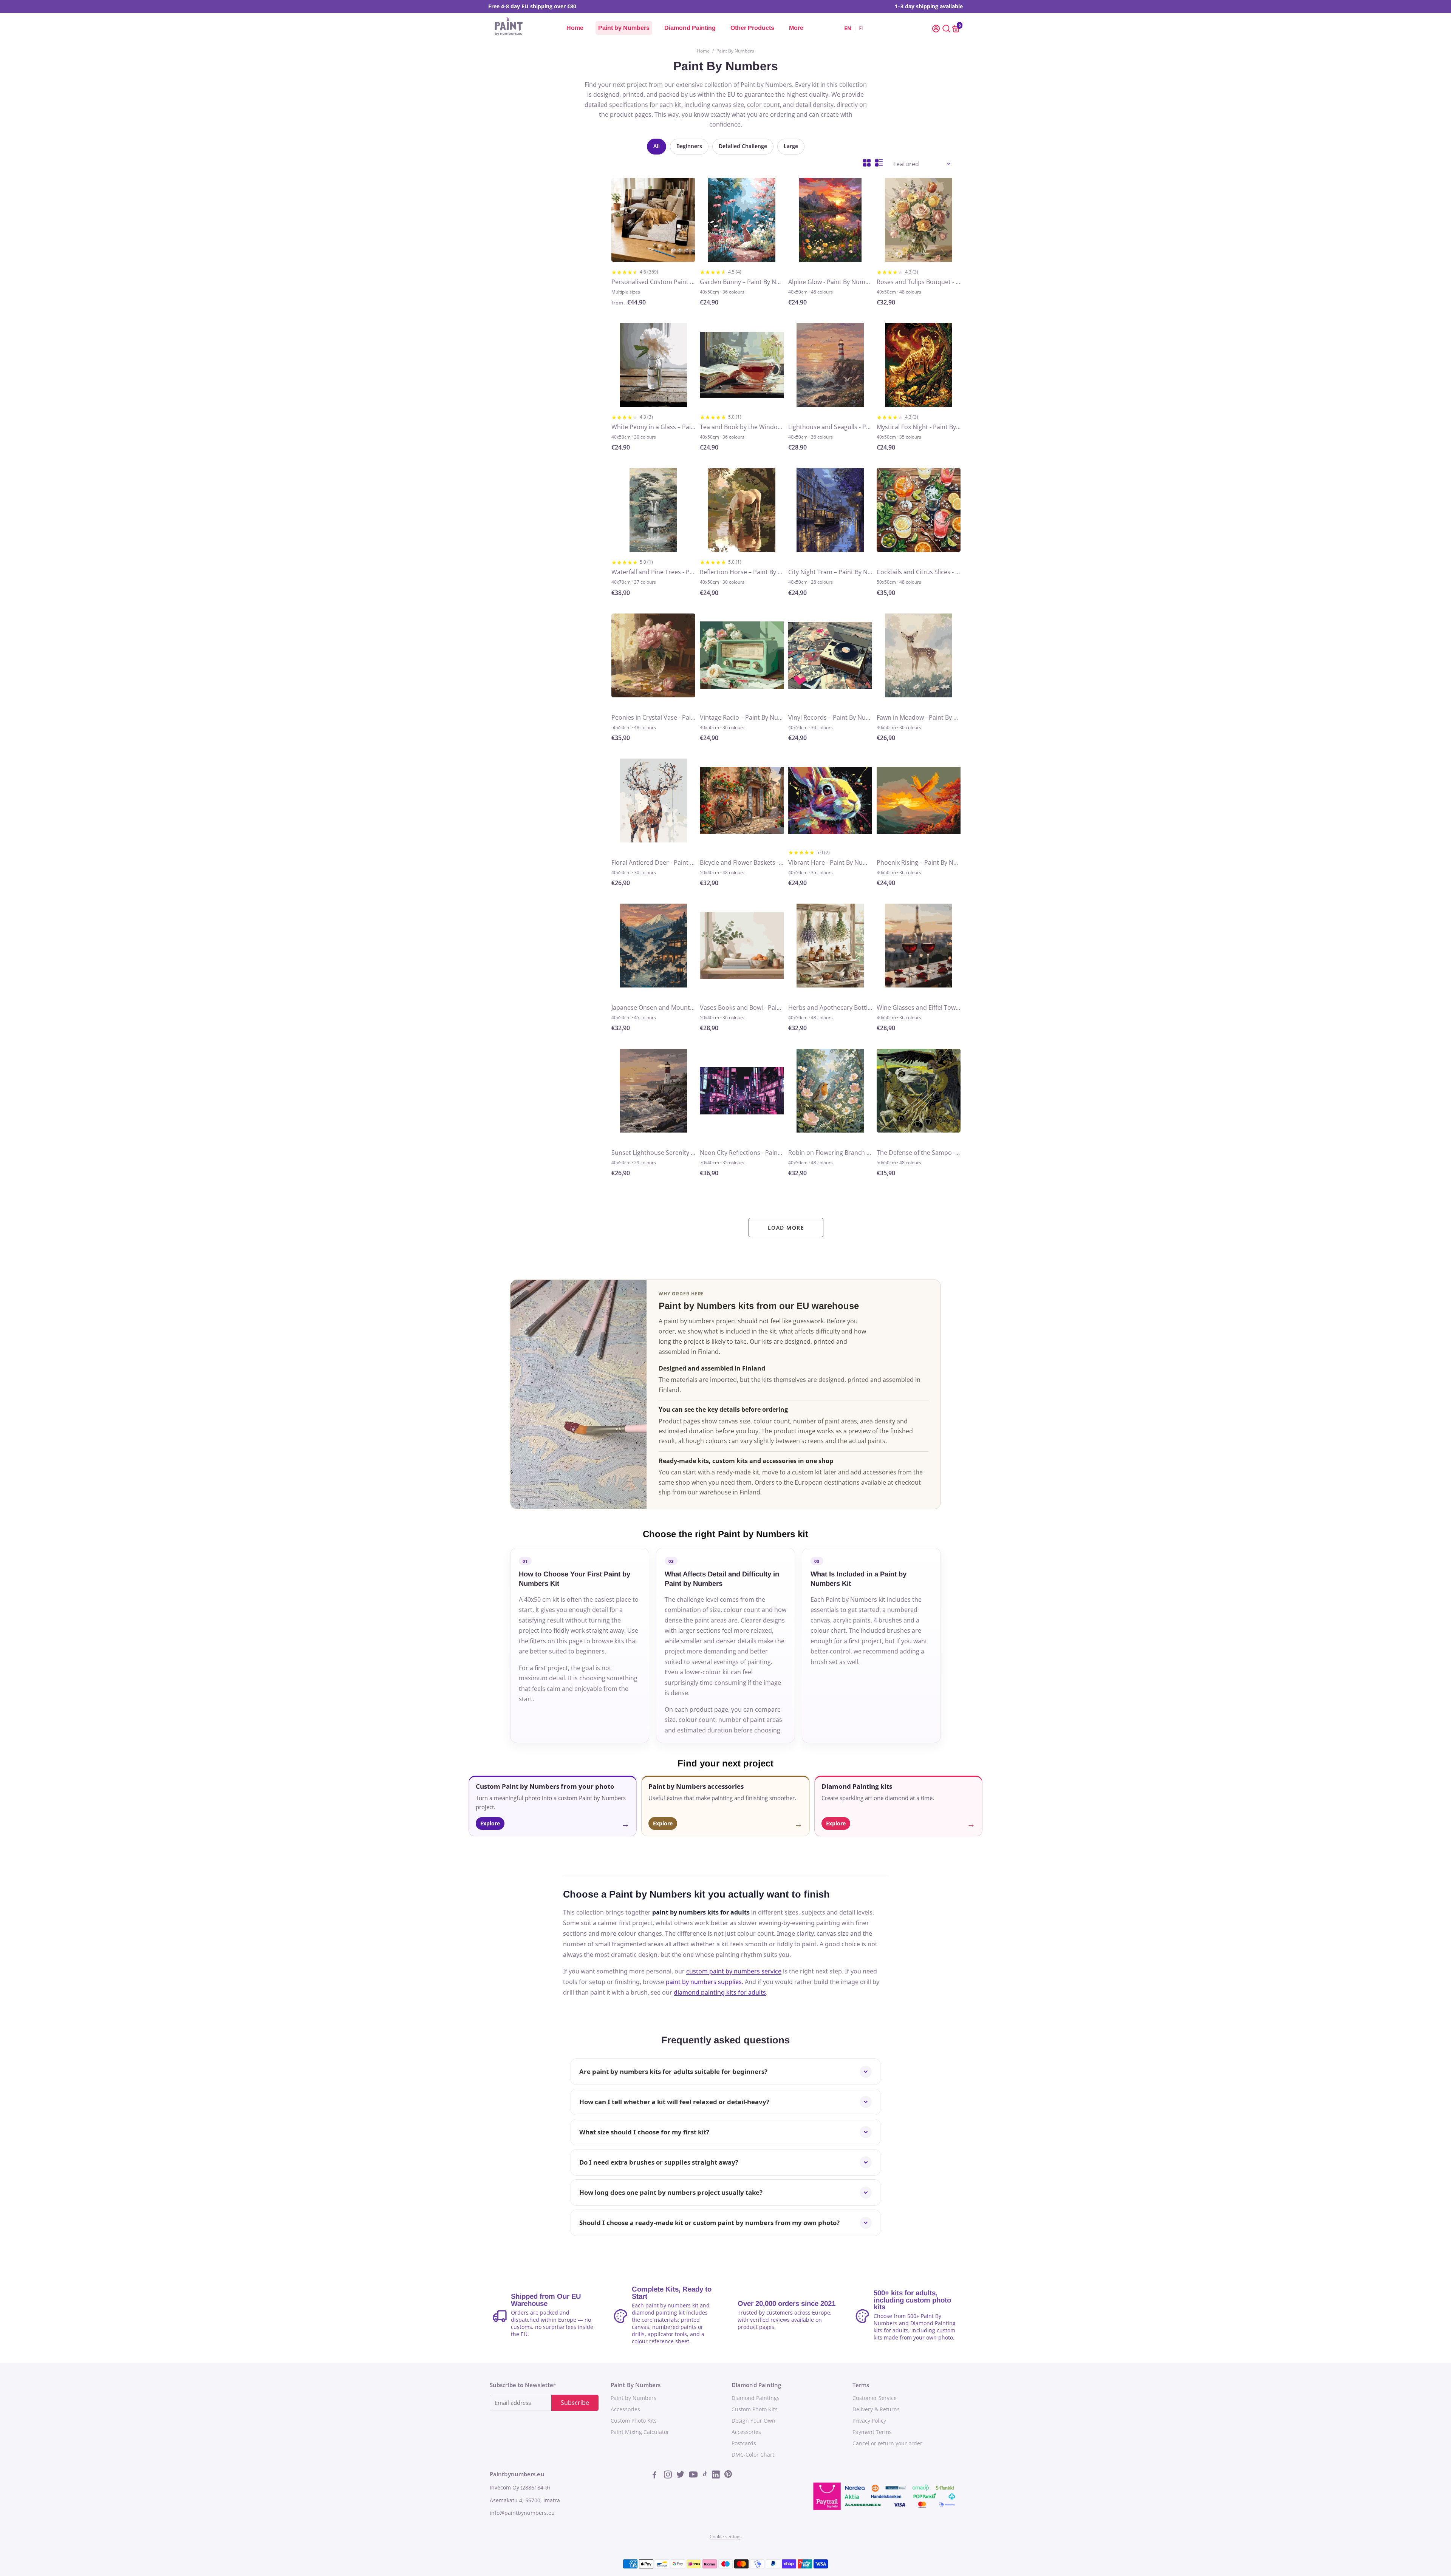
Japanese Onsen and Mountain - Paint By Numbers (653, 1008)
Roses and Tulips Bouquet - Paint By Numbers (919, 282)
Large (791, 146)
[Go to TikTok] (705, 2476)
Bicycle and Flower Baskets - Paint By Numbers (742, 862)
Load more (786, 1228)
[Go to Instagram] (669, 2476)
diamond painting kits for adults (720, 1992)
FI (861, 28)
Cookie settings (726, 2537)
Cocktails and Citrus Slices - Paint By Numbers (919, 572)
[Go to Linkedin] (717, 2476)
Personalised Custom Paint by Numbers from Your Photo (653, 282)
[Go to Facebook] (657, 2476)
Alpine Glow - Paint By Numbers (830, 282)
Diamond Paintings (756, 2398)
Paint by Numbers (624, 28)
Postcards (744, 2443)
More (796, 28)
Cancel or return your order (887, 2443)
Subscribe (575, 2403)
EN (848, 28)
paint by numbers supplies (704, 1982)
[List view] (879, 163)
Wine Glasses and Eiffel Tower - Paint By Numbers (919, 1008)
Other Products (752, 28)
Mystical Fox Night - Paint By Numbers (919, 427)
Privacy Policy (869, 2421)
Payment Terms (872, 2432)
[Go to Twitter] (681, 2476)
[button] (937, 28)
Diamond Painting (690, 28)
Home (575, 28)
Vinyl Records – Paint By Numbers (830, 717)
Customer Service (875, 2398)
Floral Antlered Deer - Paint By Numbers (653, 862)
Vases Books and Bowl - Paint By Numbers (742, 1008)
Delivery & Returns (876, 2409)
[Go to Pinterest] (728, 2476)
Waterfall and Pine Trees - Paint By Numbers (653, 572)
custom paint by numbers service (734, 1971)
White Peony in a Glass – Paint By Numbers (653, 427)
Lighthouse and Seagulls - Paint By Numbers (830, 427)
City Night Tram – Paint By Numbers (830, 572)
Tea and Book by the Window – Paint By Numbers (742, 427)
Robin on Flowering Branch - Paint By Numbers (830, 1153)
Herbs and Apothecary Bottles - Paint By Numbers (830, 1008)
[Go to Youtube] (694, 2476)
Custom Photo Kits (634, 2421)
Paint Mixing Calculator (640, 2432)
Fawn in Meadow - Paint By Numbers (919, 717)
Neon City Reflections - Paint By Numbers (742, 1153)
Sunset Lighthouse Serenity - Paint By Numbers (653, 1153)
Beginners (689, 146)
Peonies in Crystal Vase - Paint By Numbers (653, 717)
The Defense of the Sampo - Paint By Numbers (919, 1153)
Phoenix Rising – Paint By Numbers (919, 862)
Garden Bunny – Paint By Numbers (742, 282)
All (657, 146)
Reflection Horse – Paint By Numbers (742, 572)
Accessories (625, 2409)
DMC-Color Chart (753, 2455)
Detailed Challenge (743, 146)
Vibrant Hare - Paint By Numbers (830, 862)
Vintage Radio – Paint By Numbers (742, 717)
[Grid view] (867, 163)
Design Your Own (753, 2421)
